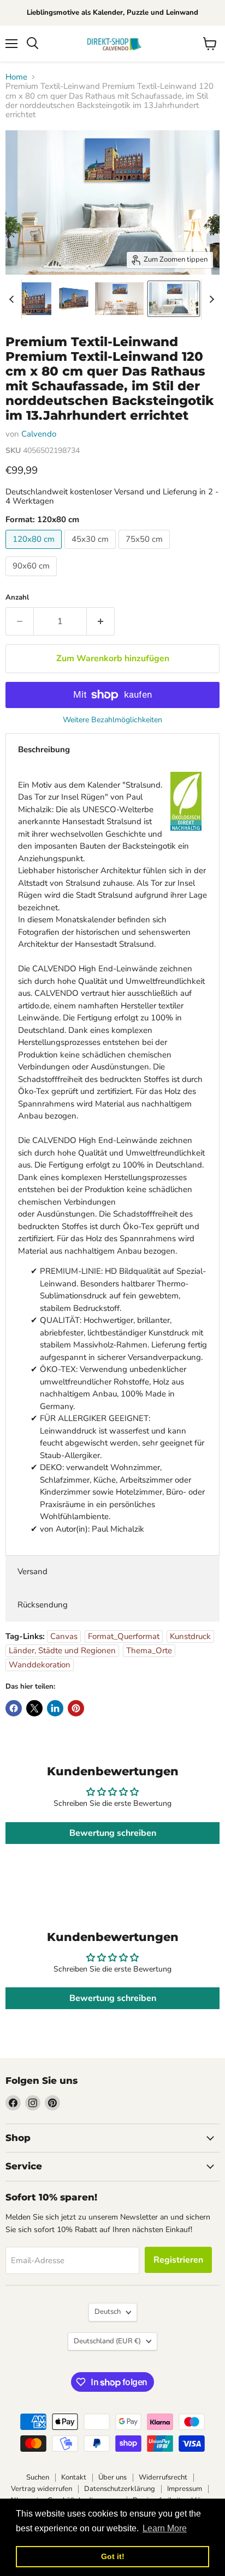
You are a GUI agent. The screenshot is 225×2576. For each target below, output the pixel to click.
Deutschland (107, 2341)
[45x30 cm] (91, 552)
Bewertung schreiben (113, 1833)
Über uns (112, 2477)
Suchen (38, 2477)
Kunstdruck (190, 1636)
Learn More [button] (165, 2528)
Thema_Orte (149, 1650)
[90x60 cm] (32, 579)
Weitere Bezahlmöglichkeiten (112, 720)
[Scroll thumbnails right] (210, 299)
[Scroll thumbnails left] (13, 299)
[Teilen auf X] (34, 1708)
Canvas (64, 1636)
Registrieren (178, 2260)
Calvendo (39, 434)
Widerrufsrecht (163, 2477)
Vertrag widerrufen (42, 2489)
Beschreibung (44, 749)
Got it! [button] (113, 2556)
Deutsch (108, 2312)
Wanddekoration (40, 1665)
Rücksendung (43, 1605)
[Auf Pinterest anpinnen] (76, 1708)
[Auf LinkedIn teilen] (55, 1708)
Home (16, 77)
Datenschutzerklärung (120, 2489)
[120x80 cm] (35, 552)
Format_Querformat (124, 1636)
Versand (32, 1571)
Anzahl (17, 598)
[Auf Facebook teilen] (14, 1708)
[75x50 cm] (146, 552)
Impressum (185, 2489)
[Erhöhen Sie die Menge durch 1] (101, 621)
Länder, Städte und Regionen (62, 1650)
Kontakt (74, 2477)
